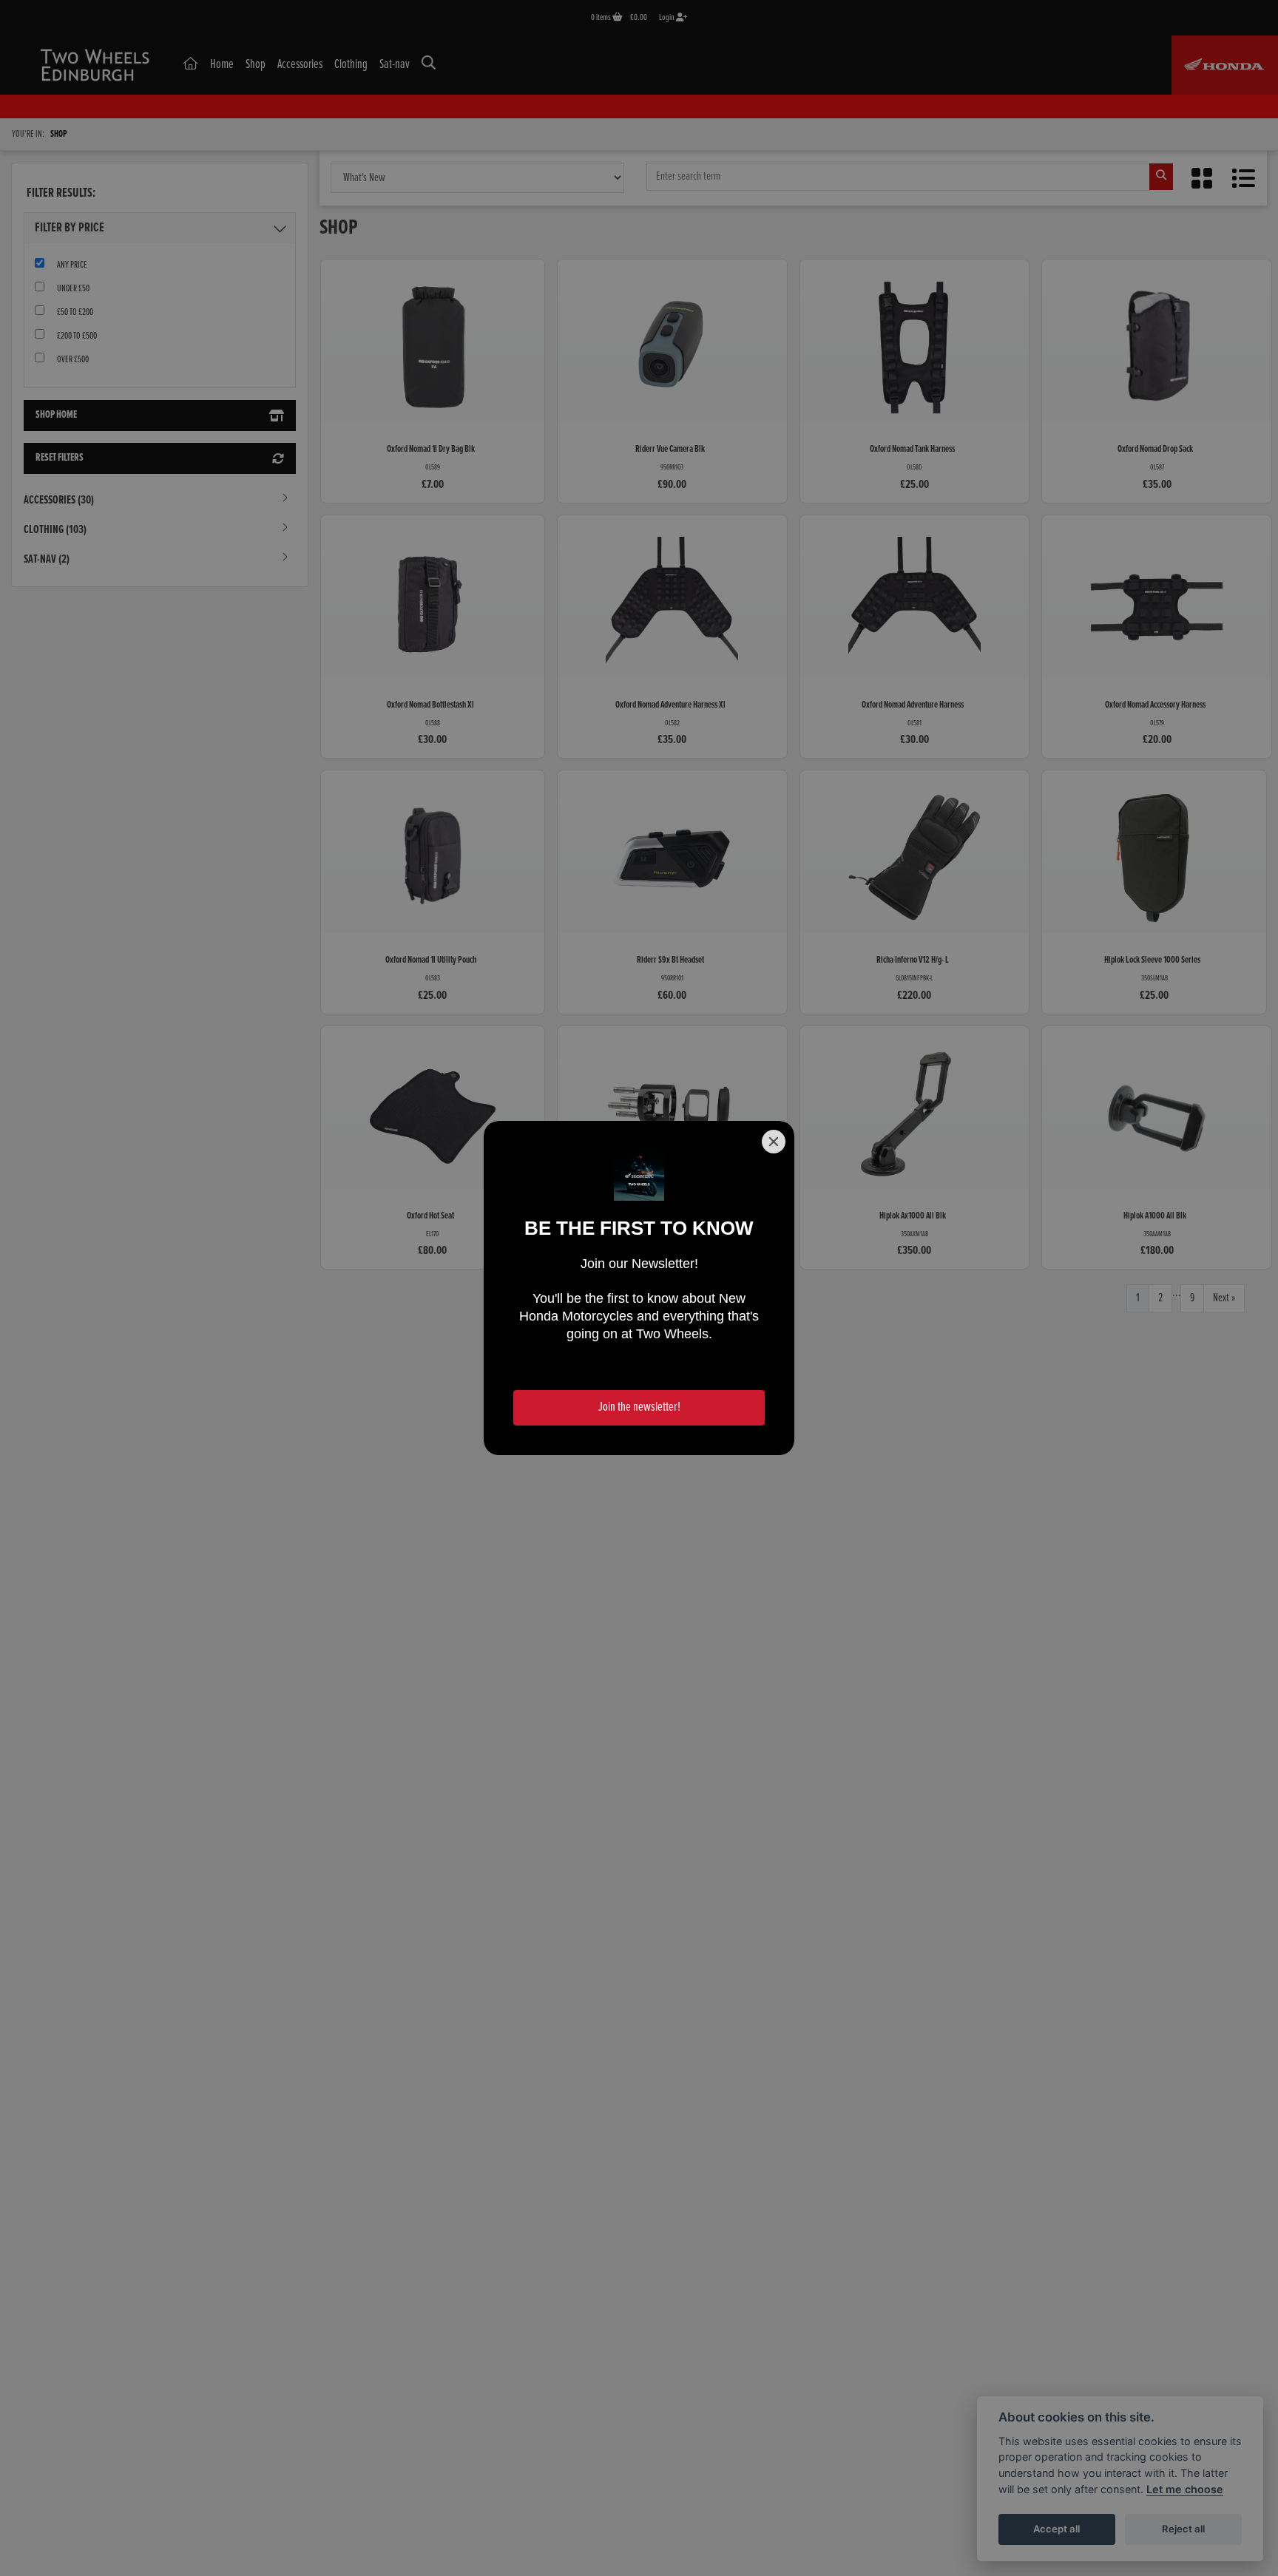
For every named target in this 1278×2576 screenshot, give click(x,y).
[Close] (774, 1142)
